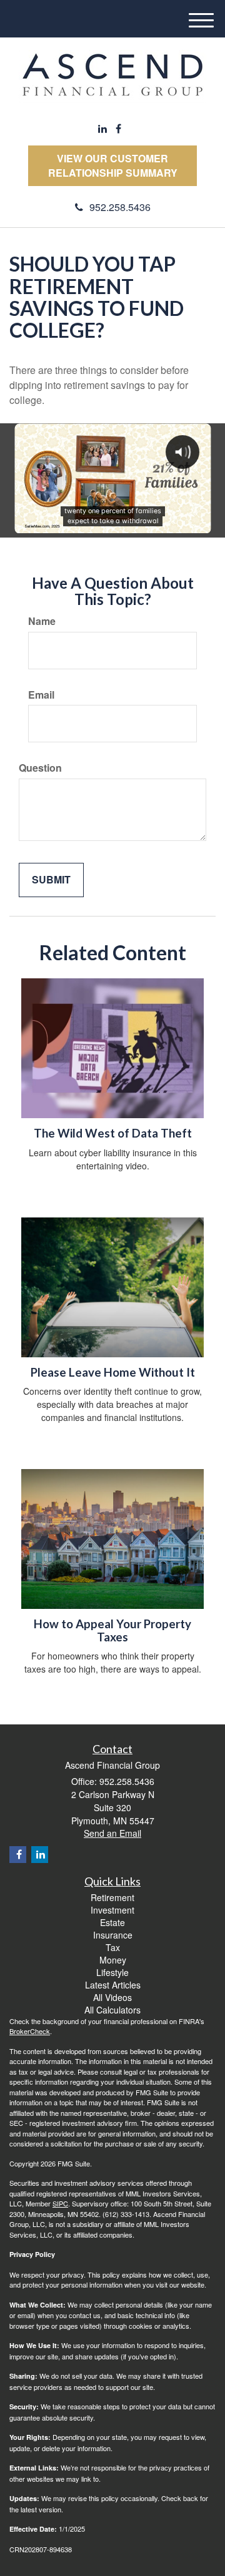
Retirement (112, 1897)
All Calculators (112, 2010)
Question (40, 768)
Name (42, 621)
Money (113, 1960)
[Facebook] (118, 129)
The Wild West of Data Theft (113, 1133)
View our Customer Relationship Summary (113, 165)
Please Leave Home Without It (113, 1372)
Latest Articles (113, 1985)
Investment (112, 1910)
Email (41, 695)
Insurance (113, 1935)
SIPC (60, 2203)
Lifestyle (112, 1972)
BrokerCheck (30, 2031)
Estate (112, 1922)
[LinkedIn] (102, 129)
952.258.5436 (120, 207)
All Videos (112, 1997)
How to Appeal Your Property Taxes (112, 1630)
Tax (113, 1947)
